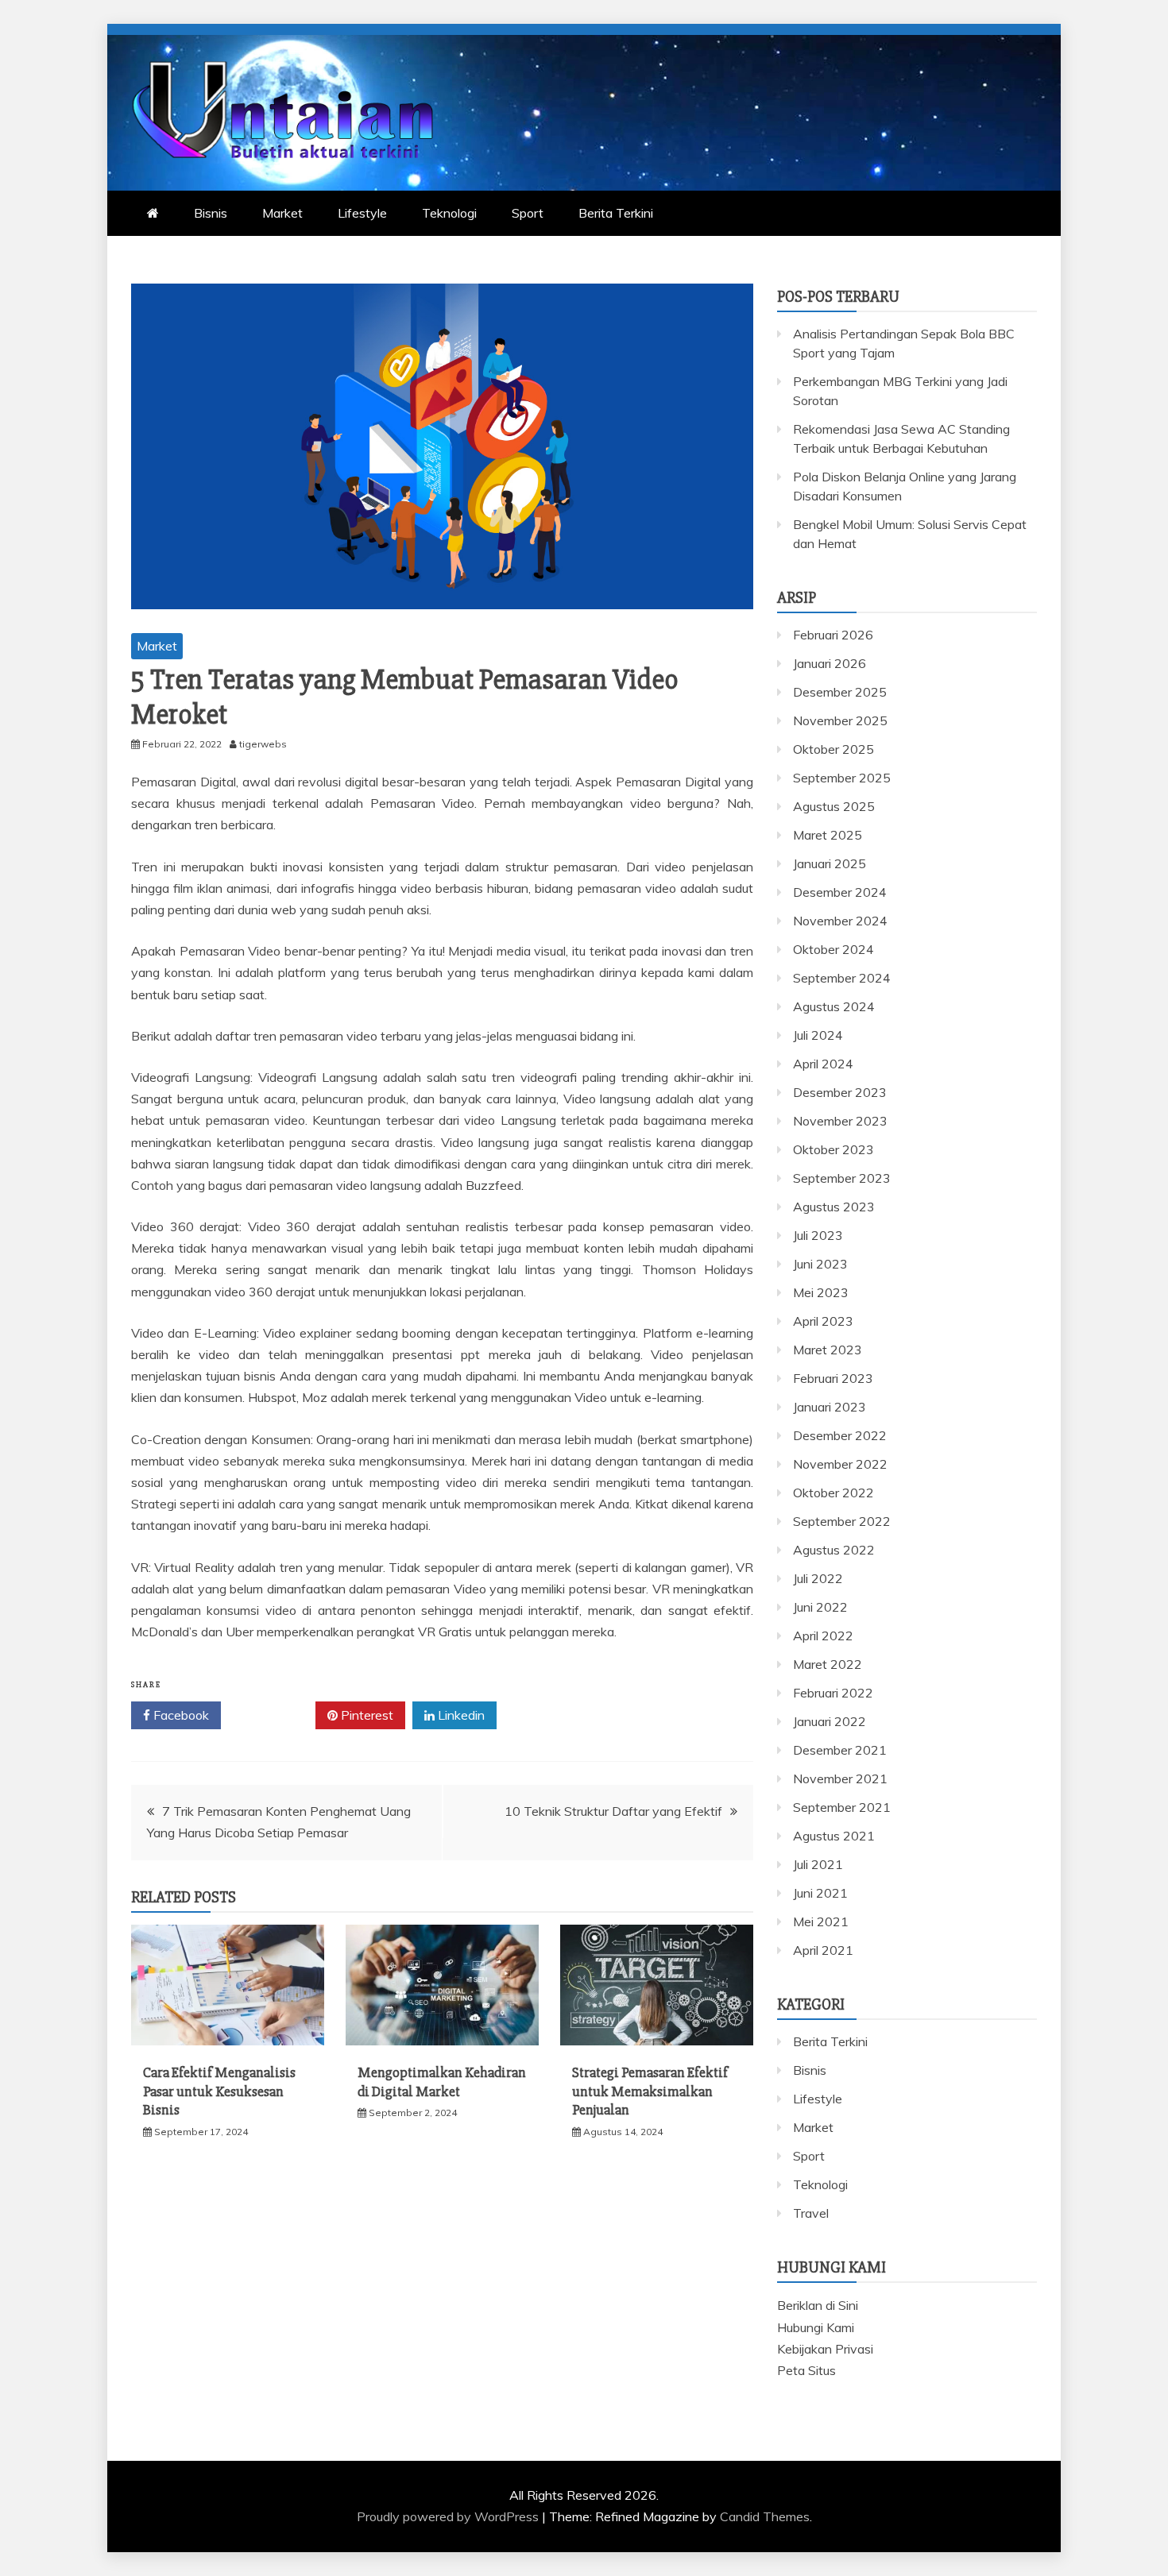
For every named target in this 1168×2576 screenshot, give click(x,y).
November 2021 (840, 1778)
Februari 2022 (833, 1693)
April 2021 (823, 1950)
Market (282, 213)
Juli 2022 (818, 1578)
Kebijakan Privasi (825, 2349)
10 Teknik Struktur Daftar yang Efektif (613, 1811)
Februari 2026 (833, 635)
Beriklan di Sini (818, 2305)
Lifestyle (362, 213)
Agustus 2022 (834, 1550)
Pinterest (365, 1715)
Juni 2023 (820, 1264)
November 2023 (840, 1121)
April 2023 (823, 1321)
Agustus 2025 (834, 806)
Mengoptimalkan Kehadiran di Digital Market (442, 2082)
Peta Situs (806, 2370)
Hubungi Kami (816, 2327)
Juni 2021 (820, 1893)
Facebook (180, 1715)
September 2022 (842, 1521)
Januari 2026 (830, 663)
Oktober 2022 (833, 1493)
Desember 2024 (840, 892)
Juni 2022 (820, 1607)
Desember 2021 (840, 1750)
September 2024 (842, 978)
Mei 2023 (821, 1292)
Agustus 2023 (834, 1207)
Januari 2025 (830, 863)
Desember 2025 (840, 692)
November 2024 (840, 921)
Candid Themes (765, 2516)
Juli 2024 (818, 1035)
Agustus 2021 (834, 1836)
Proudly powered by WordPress (449, 2516)
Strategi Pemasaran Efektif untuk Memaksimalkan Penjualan (650, 2091)
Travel (811, 2213)
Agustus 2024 (834, 1006)
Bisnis (211, 213)
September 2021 (842, 1807)
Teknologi (449, 213)
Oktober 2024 (833, 949)
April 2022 (823, 1636)
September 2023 (842, 1178)
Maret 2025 (828, 835)
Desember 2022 (840, 1435)
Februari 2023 (833, 1378)
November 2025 (840, 720)
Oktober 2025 (833, 749)
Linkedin (460, 1715)
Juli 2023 (818, 1235)
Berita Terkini (616, 213)
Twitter (274, 1715)
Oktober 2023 (833, 1149)
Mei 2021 (821, 1921)
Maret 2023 (828, 1350)
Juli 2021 (818, 1864)
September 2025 (842, 778)
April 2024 (823, 1064)
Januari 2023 (830, 1407)
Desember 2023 (840, 1092)
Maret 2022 (828, 1664)
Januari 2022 (830, 1721)
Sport (528, 213)
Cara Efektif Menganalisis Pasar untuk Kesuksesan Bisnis (219, 2091)
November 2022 (840, 1464)
